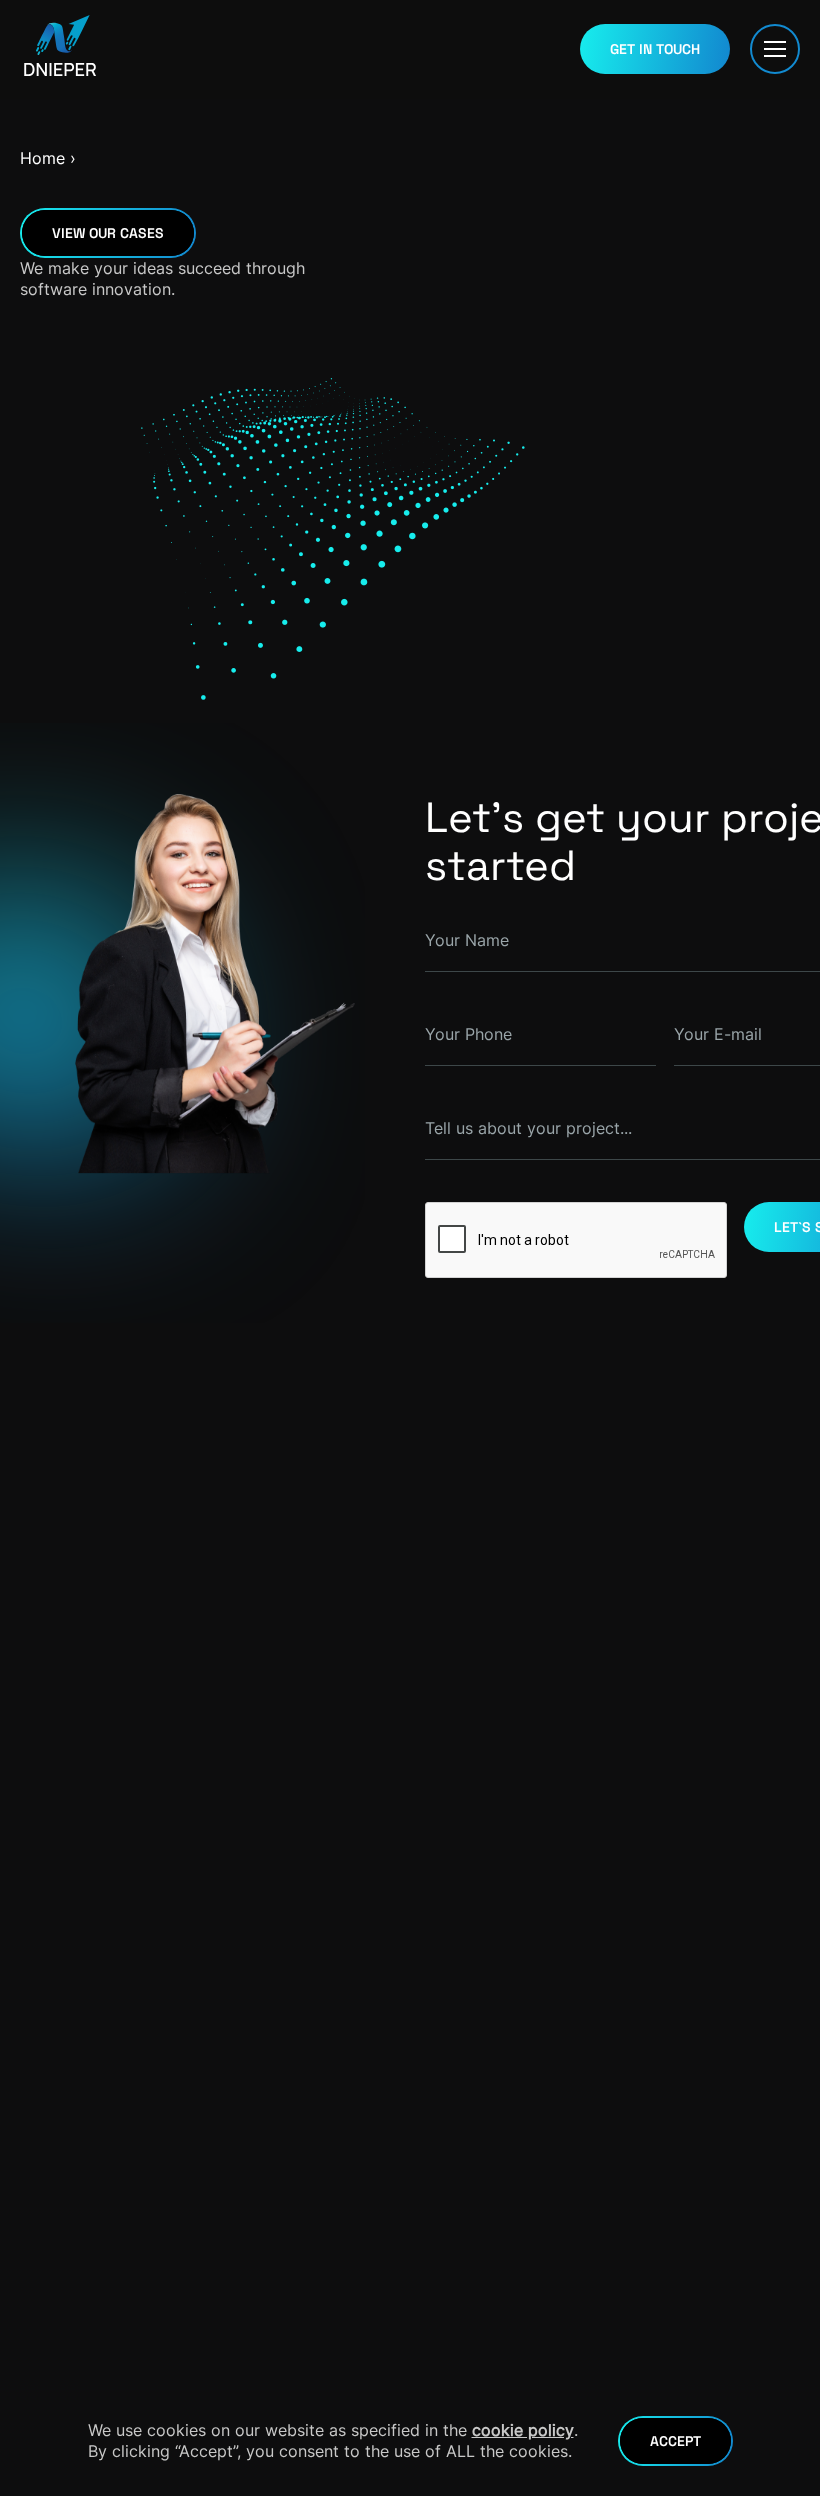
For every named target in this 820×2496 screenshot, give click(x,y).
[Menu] (775, 49)
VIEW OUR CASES (108, 233)
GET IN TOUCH (655, 49)
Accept (675, 2441)
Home (42, 158)
